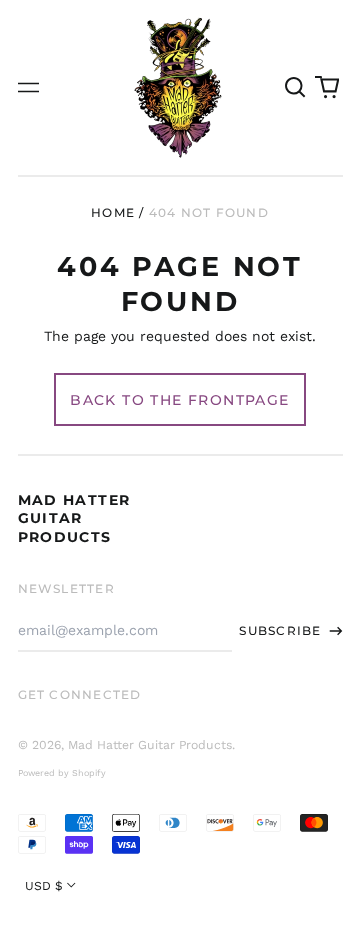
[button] (296, 88)
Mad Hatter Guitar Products (74, 518)
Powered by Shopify (62, 773)
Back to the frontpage (179, 400)
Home (113, 212)
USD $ (44, 886)
